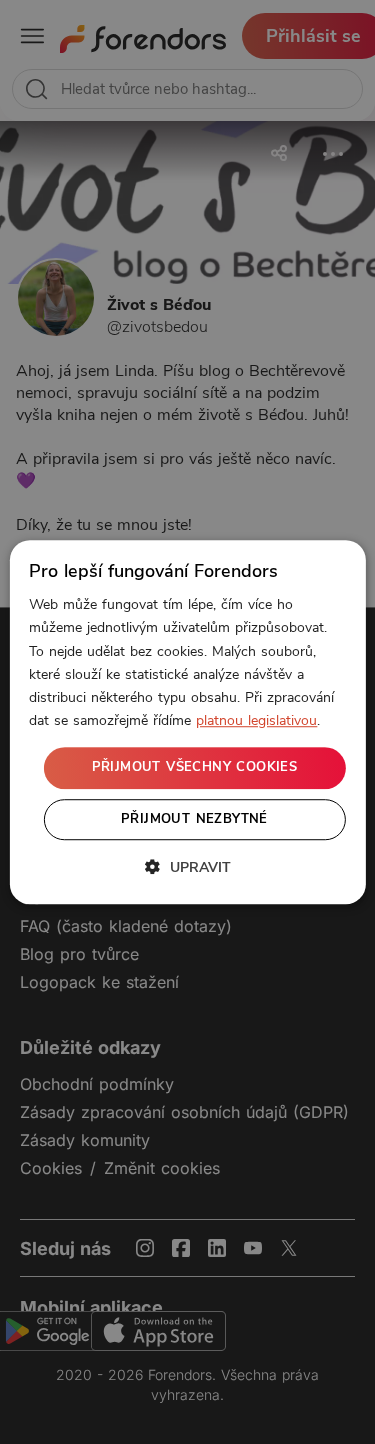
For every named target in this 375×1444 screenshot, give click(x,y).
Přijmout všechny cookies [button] (195, 767)
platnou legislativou (256, 720)
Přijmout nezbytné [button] (194, 819)
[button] (188, 867)
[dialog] (187, 722)
